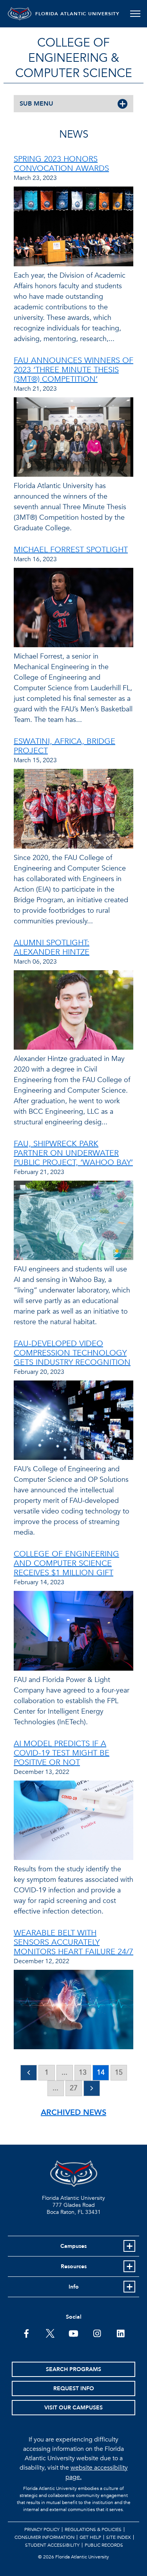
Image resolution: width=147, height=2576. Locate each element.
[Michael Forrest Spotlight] (73, 609)
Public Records (104, 2545)
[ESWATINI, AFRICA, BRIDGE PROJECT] (73, 810)
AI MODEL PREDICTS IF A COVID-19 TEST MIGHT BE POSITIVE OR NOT (62, 1753)
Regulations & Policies (93, 2529)
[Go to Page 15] (92, 2088)
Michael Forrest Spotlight (71, 550)
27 (74, 2088)
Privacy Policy (42, 2529)
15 (119, 2072)
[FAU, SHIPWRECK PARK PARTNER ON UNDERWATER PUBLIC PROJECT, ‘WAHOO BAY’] (73, 1222)
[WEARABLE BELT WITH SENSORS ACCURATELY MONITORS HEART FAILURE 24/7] (73, 2011)
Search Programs (73, 2369)
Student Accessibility (52, 2545)
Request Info (74, 2388)
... (64, 2072)
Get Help (90, 2537)
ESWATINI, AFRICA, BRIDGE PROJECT (64, 746)
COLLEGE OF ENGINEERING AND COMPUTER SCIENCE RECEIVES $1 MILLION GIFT (66, 1563)
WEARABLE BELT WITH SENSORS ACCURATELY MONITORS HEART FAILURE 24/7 (73, 1942)
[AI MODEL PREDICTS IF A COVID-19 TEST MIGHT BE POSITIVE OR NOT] (73, 1822)
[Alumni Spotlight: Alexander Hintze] (73, 1012)
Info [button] (74, 2287)
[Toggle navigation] (135, 14)
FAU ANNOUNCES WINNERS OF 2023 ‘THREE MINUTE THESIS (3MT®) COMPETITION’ (73, 370)
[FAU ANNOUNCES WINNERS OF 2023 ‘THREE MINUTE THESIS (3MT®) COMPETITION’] (73, 439)
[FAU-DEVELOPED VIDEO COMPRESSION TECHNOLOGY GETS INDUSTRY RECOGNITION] (73, 1422)
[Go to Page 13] (29, 2073)
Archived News (73, 2112)
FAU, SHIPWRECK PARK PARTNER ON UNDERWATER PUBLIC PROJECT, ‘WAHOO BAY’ (73, 1153)
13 (83, 2072)
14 (101, 2072)
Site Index (119, 2537)
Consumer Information (44, 2537)
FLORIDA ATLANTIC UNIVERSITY (77, 14)
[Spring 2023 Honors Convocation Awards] (73, 228)
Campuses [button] (73, 2246)
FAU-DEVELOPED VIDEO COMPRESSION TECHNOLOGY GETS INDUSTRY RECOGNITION (72, 1353)
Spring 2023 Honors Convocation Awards (61, 164)
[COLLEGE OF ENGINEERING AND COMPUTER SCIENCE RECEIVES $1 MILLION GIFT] (73, 1633)
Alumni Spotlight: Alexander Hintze (52, 947)
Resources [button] (74, 2266)
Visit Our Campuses (73, 2408)
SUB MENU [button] (36, 104)
